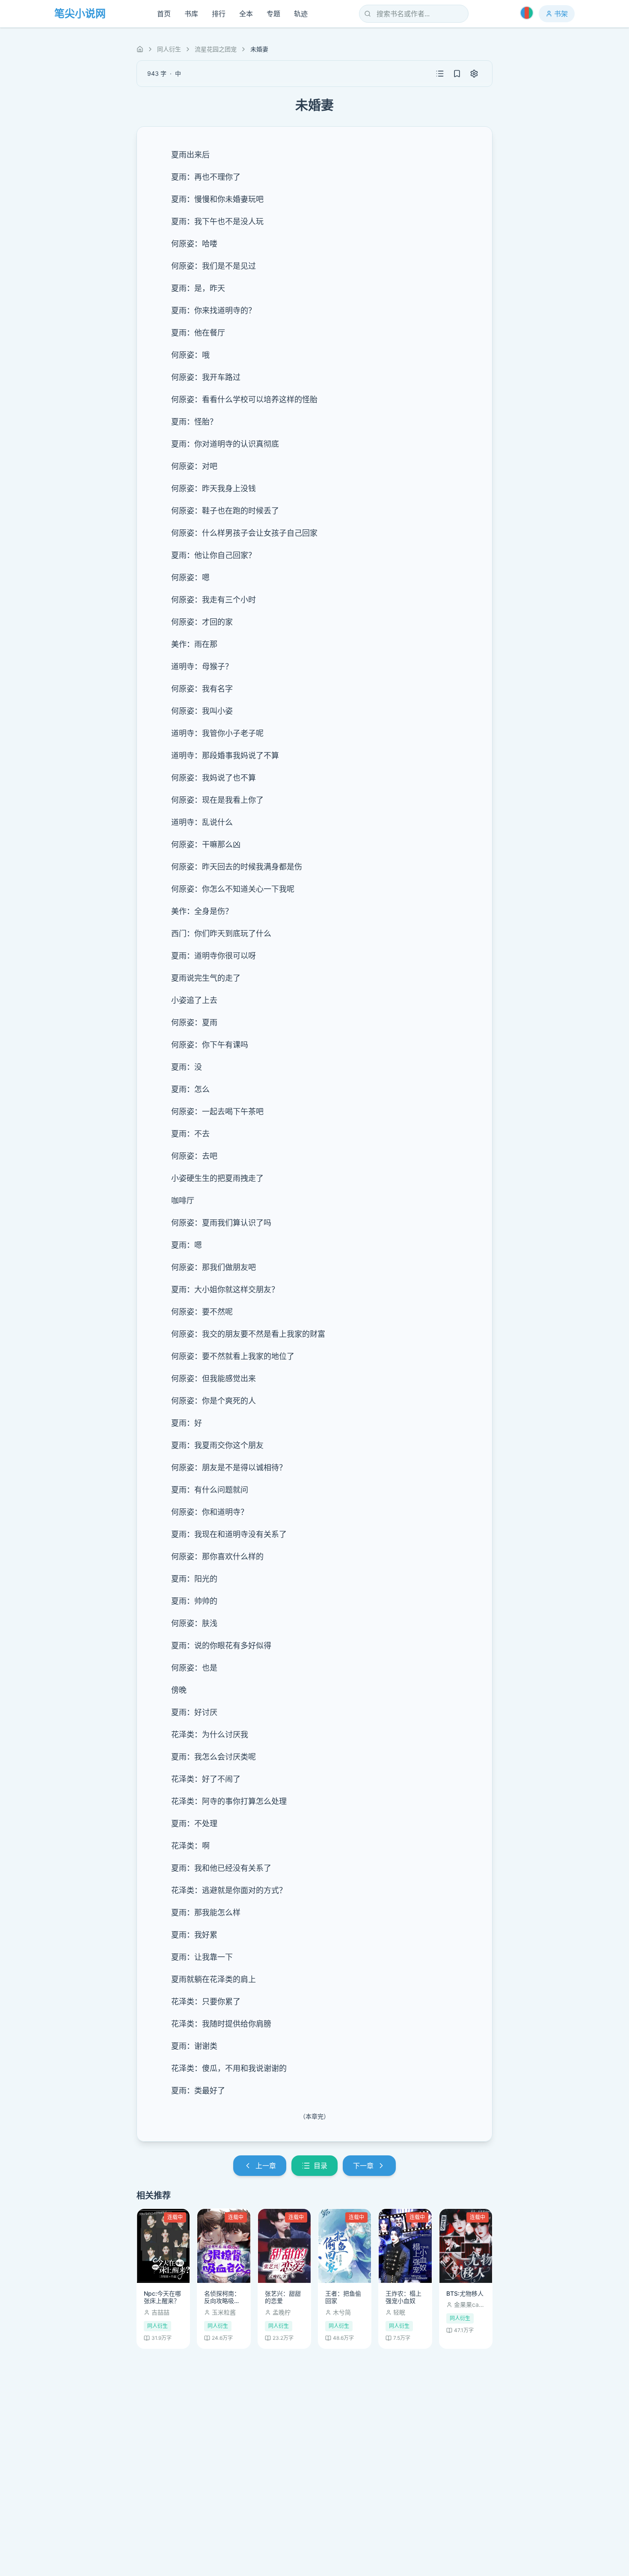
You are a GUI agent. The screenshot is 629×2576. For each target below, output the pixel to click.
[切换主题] (527, 13)
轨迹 (301, 14)
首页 (164, 14)
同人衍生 (169, 49)
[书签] (457, 74)
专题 (273, 14)
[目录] (440, 74)
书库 (191, 14)
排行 (219, 14)
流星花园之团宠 (216, 49)
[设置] (474, 74)
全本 (246, 14)
